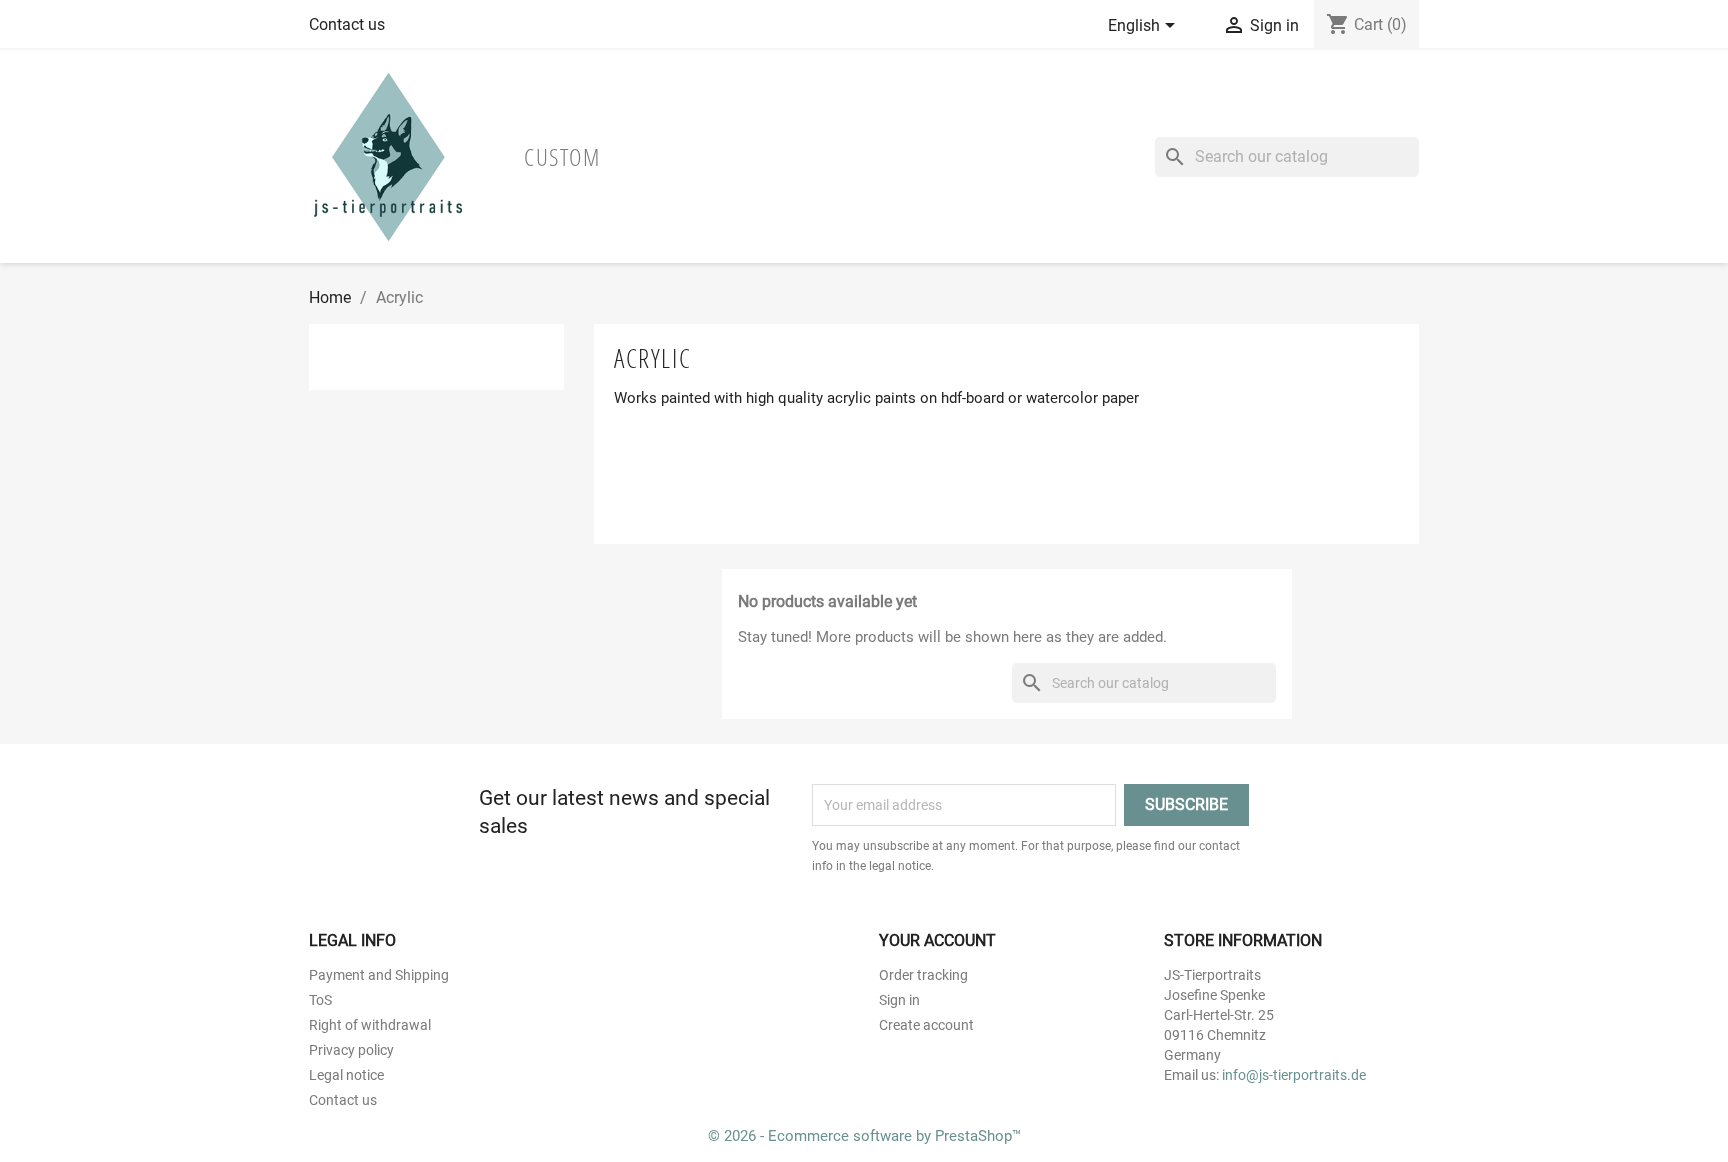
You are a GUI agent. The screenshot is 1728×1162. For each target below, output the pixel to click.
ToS (320, 1000)
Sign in (899, 1000)
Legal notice (346, 1075)
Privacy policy (351, 1050)
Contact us (347, 24)
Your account (937, 940)
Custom (562, 156)
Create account (926, 1025)
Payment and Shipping (379, 975)
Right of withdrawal (370, 1025)
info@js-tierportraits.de (1294, 1075)
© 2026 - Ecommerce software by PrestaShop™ (864, 1136)
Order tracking (923, 975)
